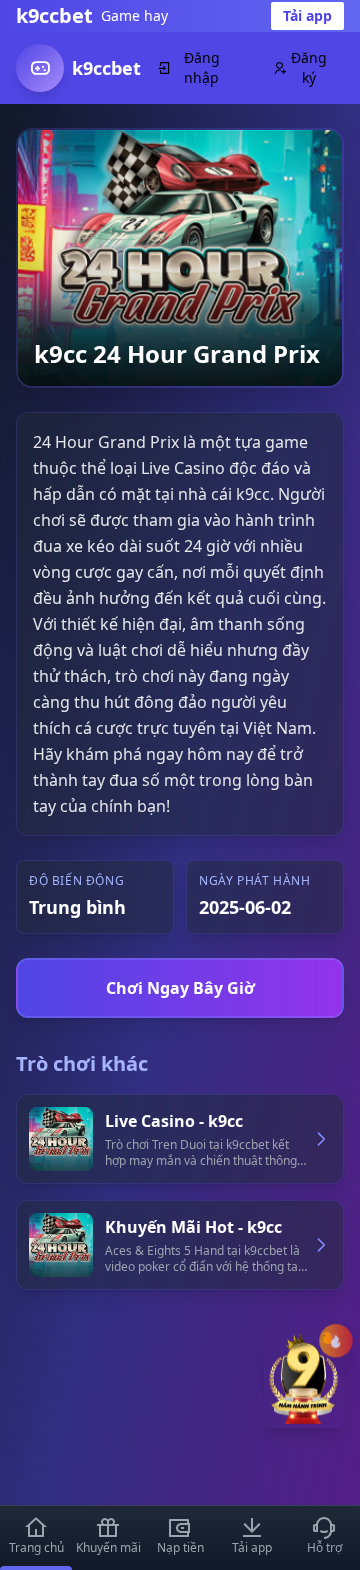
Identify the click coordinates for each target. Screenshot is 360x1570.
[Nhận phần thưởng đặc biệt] (304, 1388)
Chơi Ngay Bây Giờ (180, 988)
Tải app (307, 15)
